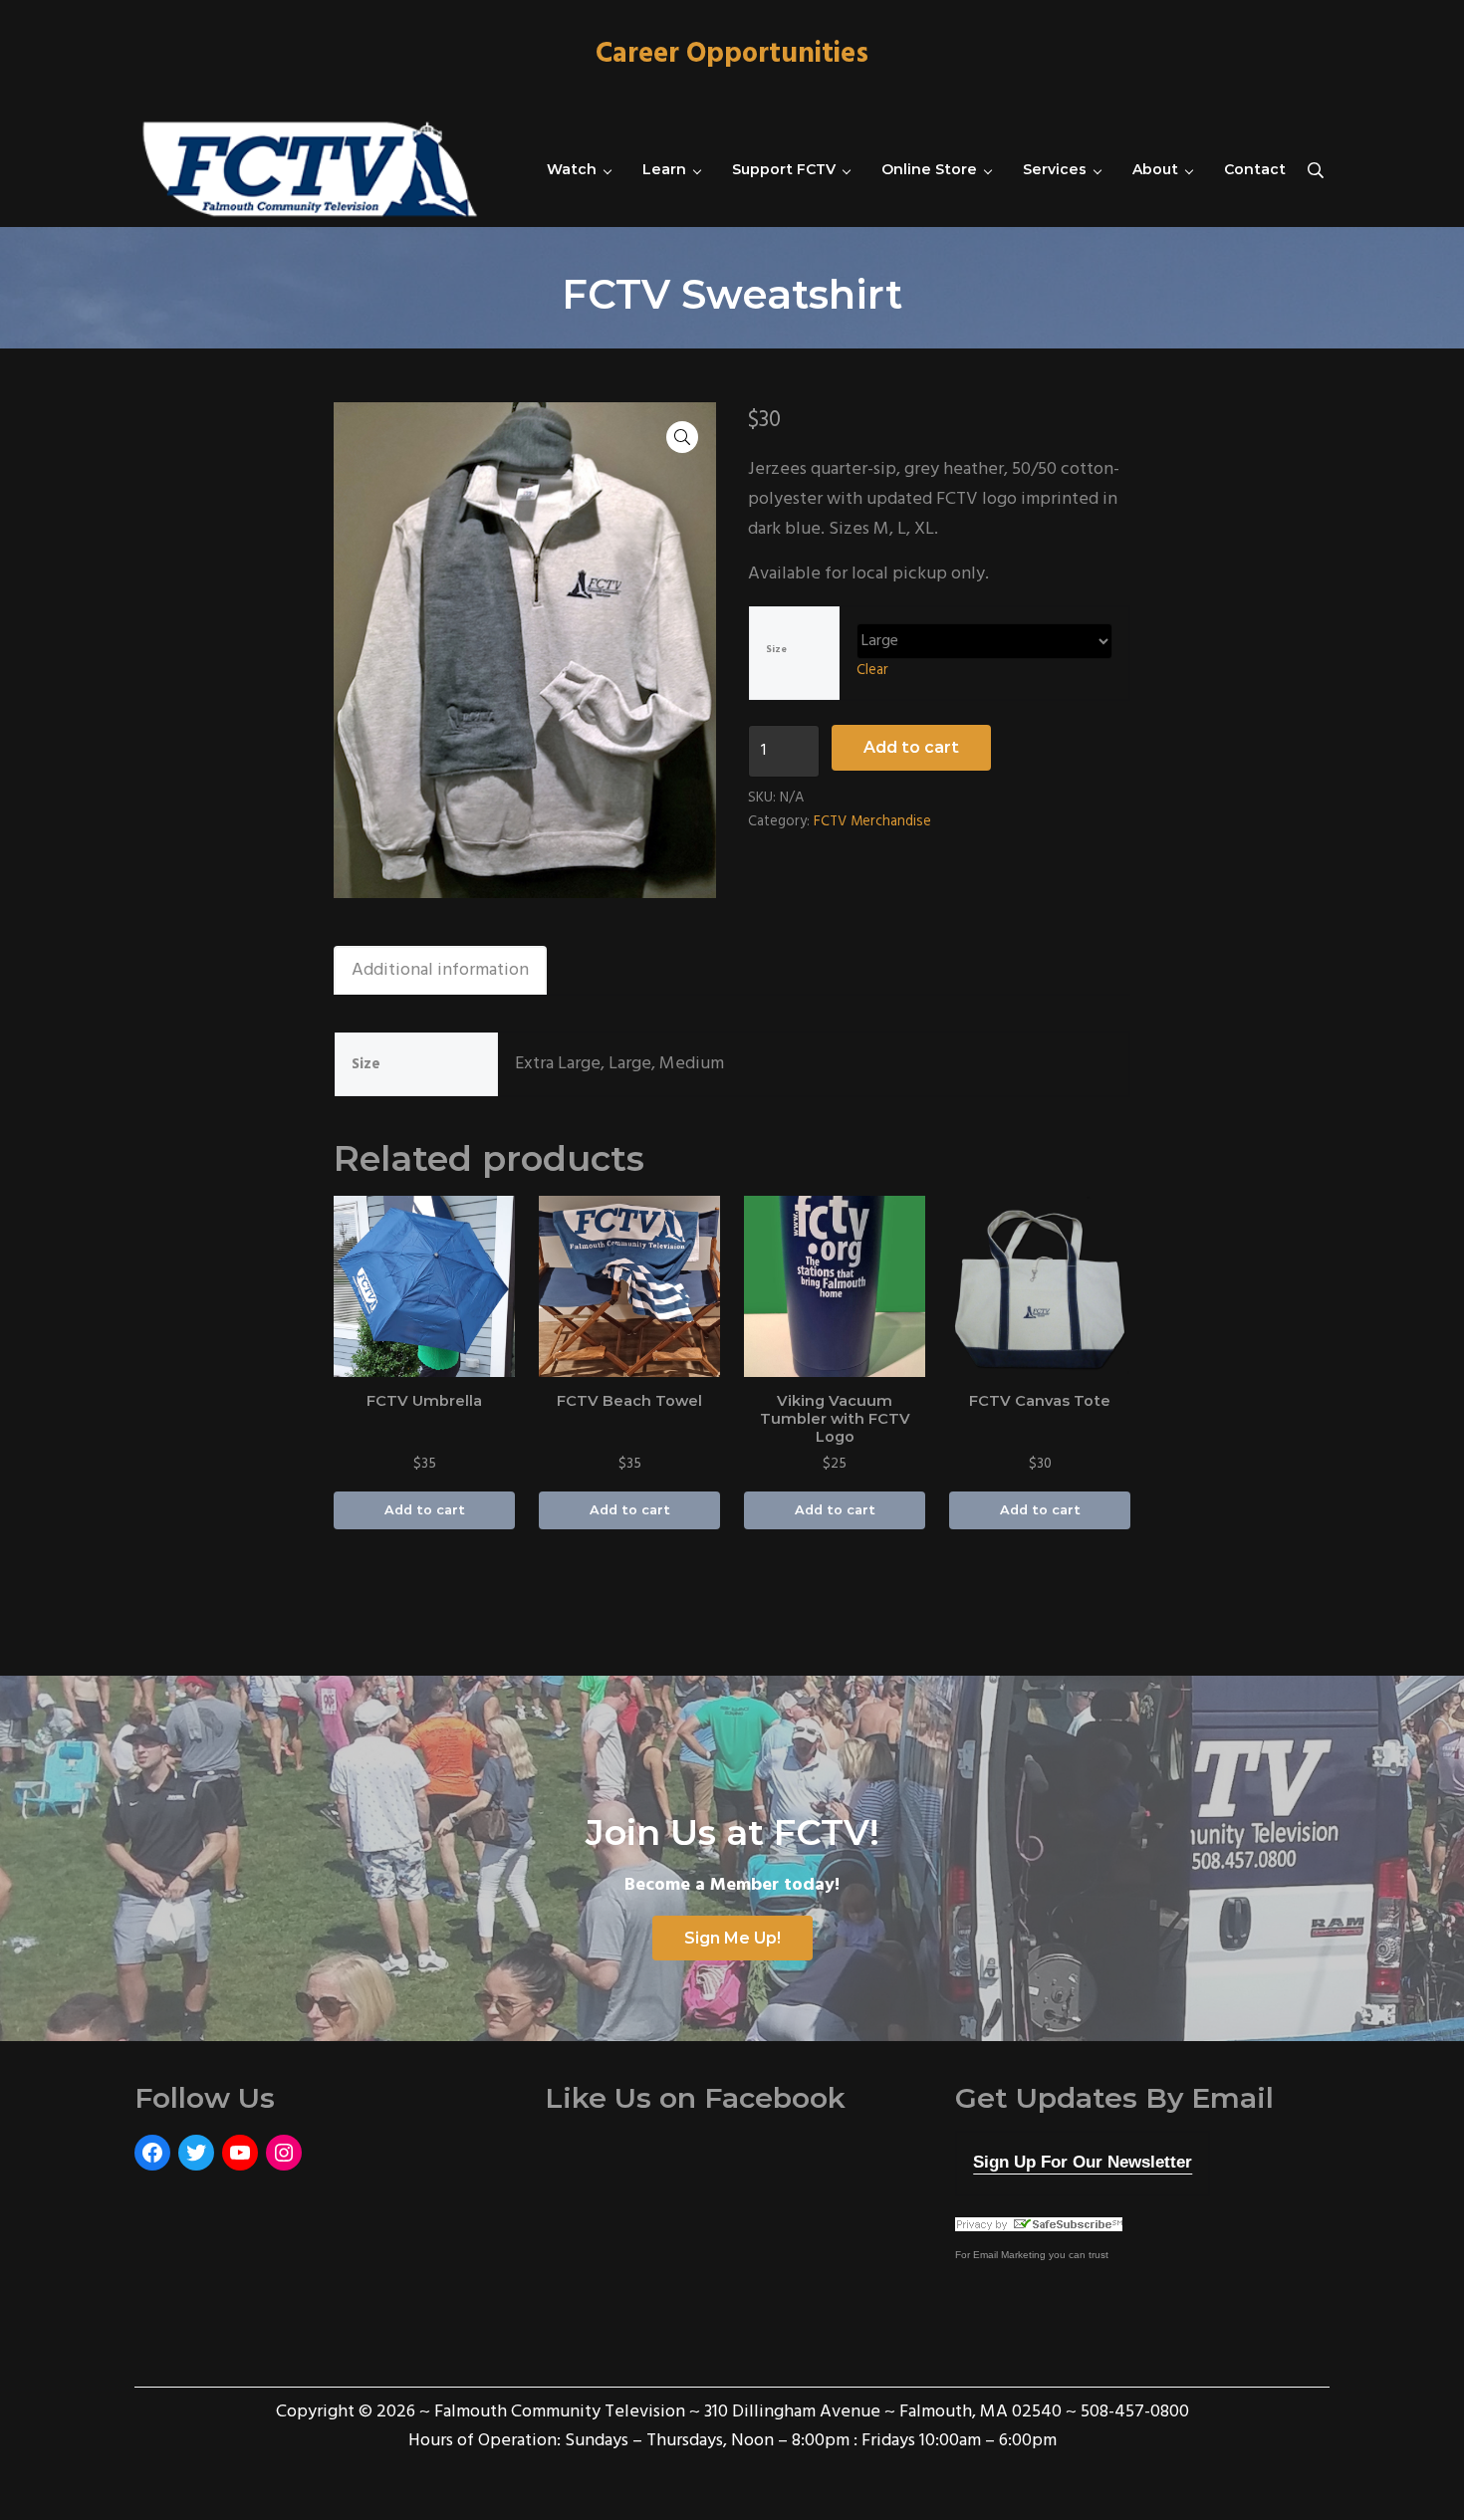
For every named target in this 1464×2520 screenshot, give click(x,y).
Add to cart (911, 747)
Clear (872, 671)
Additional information (440, 970)
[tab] (440, 970)
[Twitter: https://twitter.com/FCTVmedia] (196, 2153)
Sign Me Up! (732, 1938)
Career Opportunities (732, 55)
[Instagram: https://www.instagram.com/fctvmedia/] (284, 2153)
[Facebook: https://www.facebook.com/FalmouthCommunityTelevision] (152, 2153)
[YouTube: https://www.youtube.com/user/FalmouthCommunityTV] (240, 2153)
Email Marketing (1009, 2255)
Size (776, 650)
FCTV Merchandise (872, 822)
